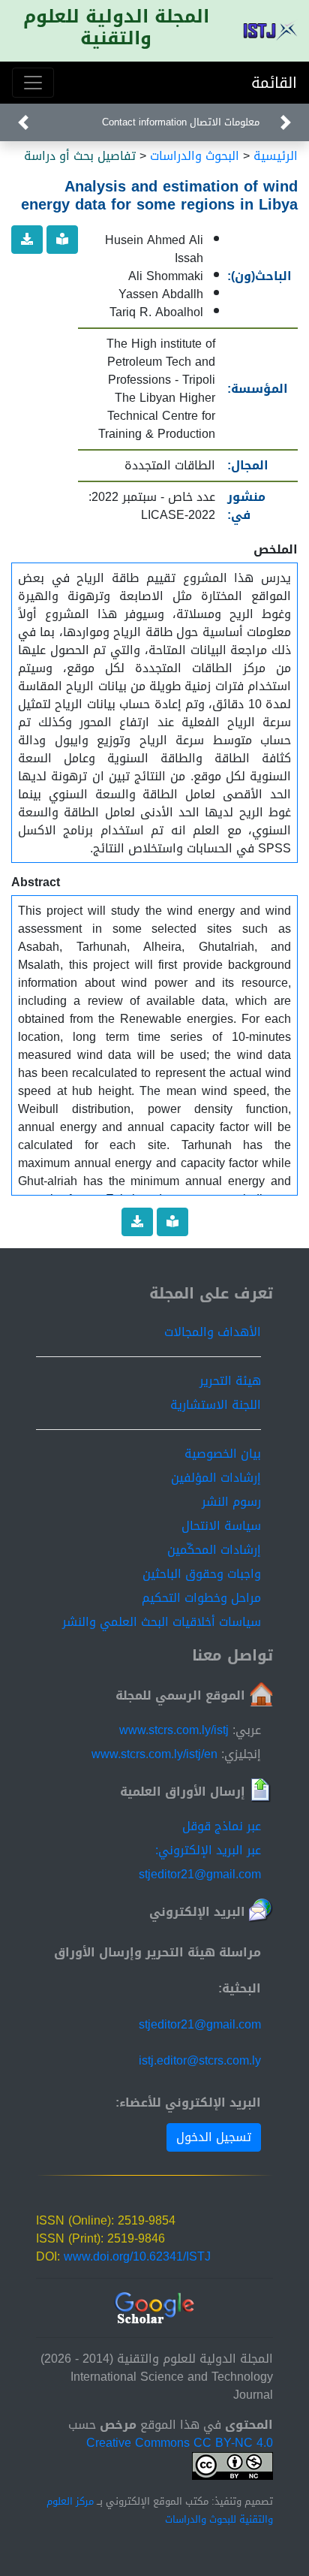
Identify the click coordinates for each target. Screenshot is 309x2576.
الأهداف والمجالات (213, 1332)
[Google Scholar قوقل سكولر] (155, 2309)
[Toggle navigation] (33, 83)
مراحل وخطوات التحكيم (201, 1598)
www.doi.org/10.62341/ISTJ (137, 2256)
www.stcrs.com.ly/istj (174, 1730)
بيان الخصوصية (223, 1454)
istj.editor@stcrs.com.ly (200, 2060)
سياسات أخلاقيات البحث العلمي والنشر (162, 1622)
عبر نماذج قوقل (222, 1826)
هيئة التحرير (230, 1381)
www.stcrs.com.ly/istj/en (154, 1754)
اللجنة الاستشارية (216, 1405)
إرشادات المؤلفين (216, 1478)
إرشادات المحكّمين (214, 1550)
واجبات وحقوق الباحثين (202, 1574)
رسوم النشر (231, 1502)
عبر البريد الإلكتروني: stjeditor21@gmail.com (200, 1862)
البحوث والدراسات (195, 156)
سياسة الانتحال (221, 1526)
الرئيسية (276, 156)
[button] (286, 122)
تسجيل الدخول (214, 2137)
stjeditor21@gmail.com (200, 2024)
